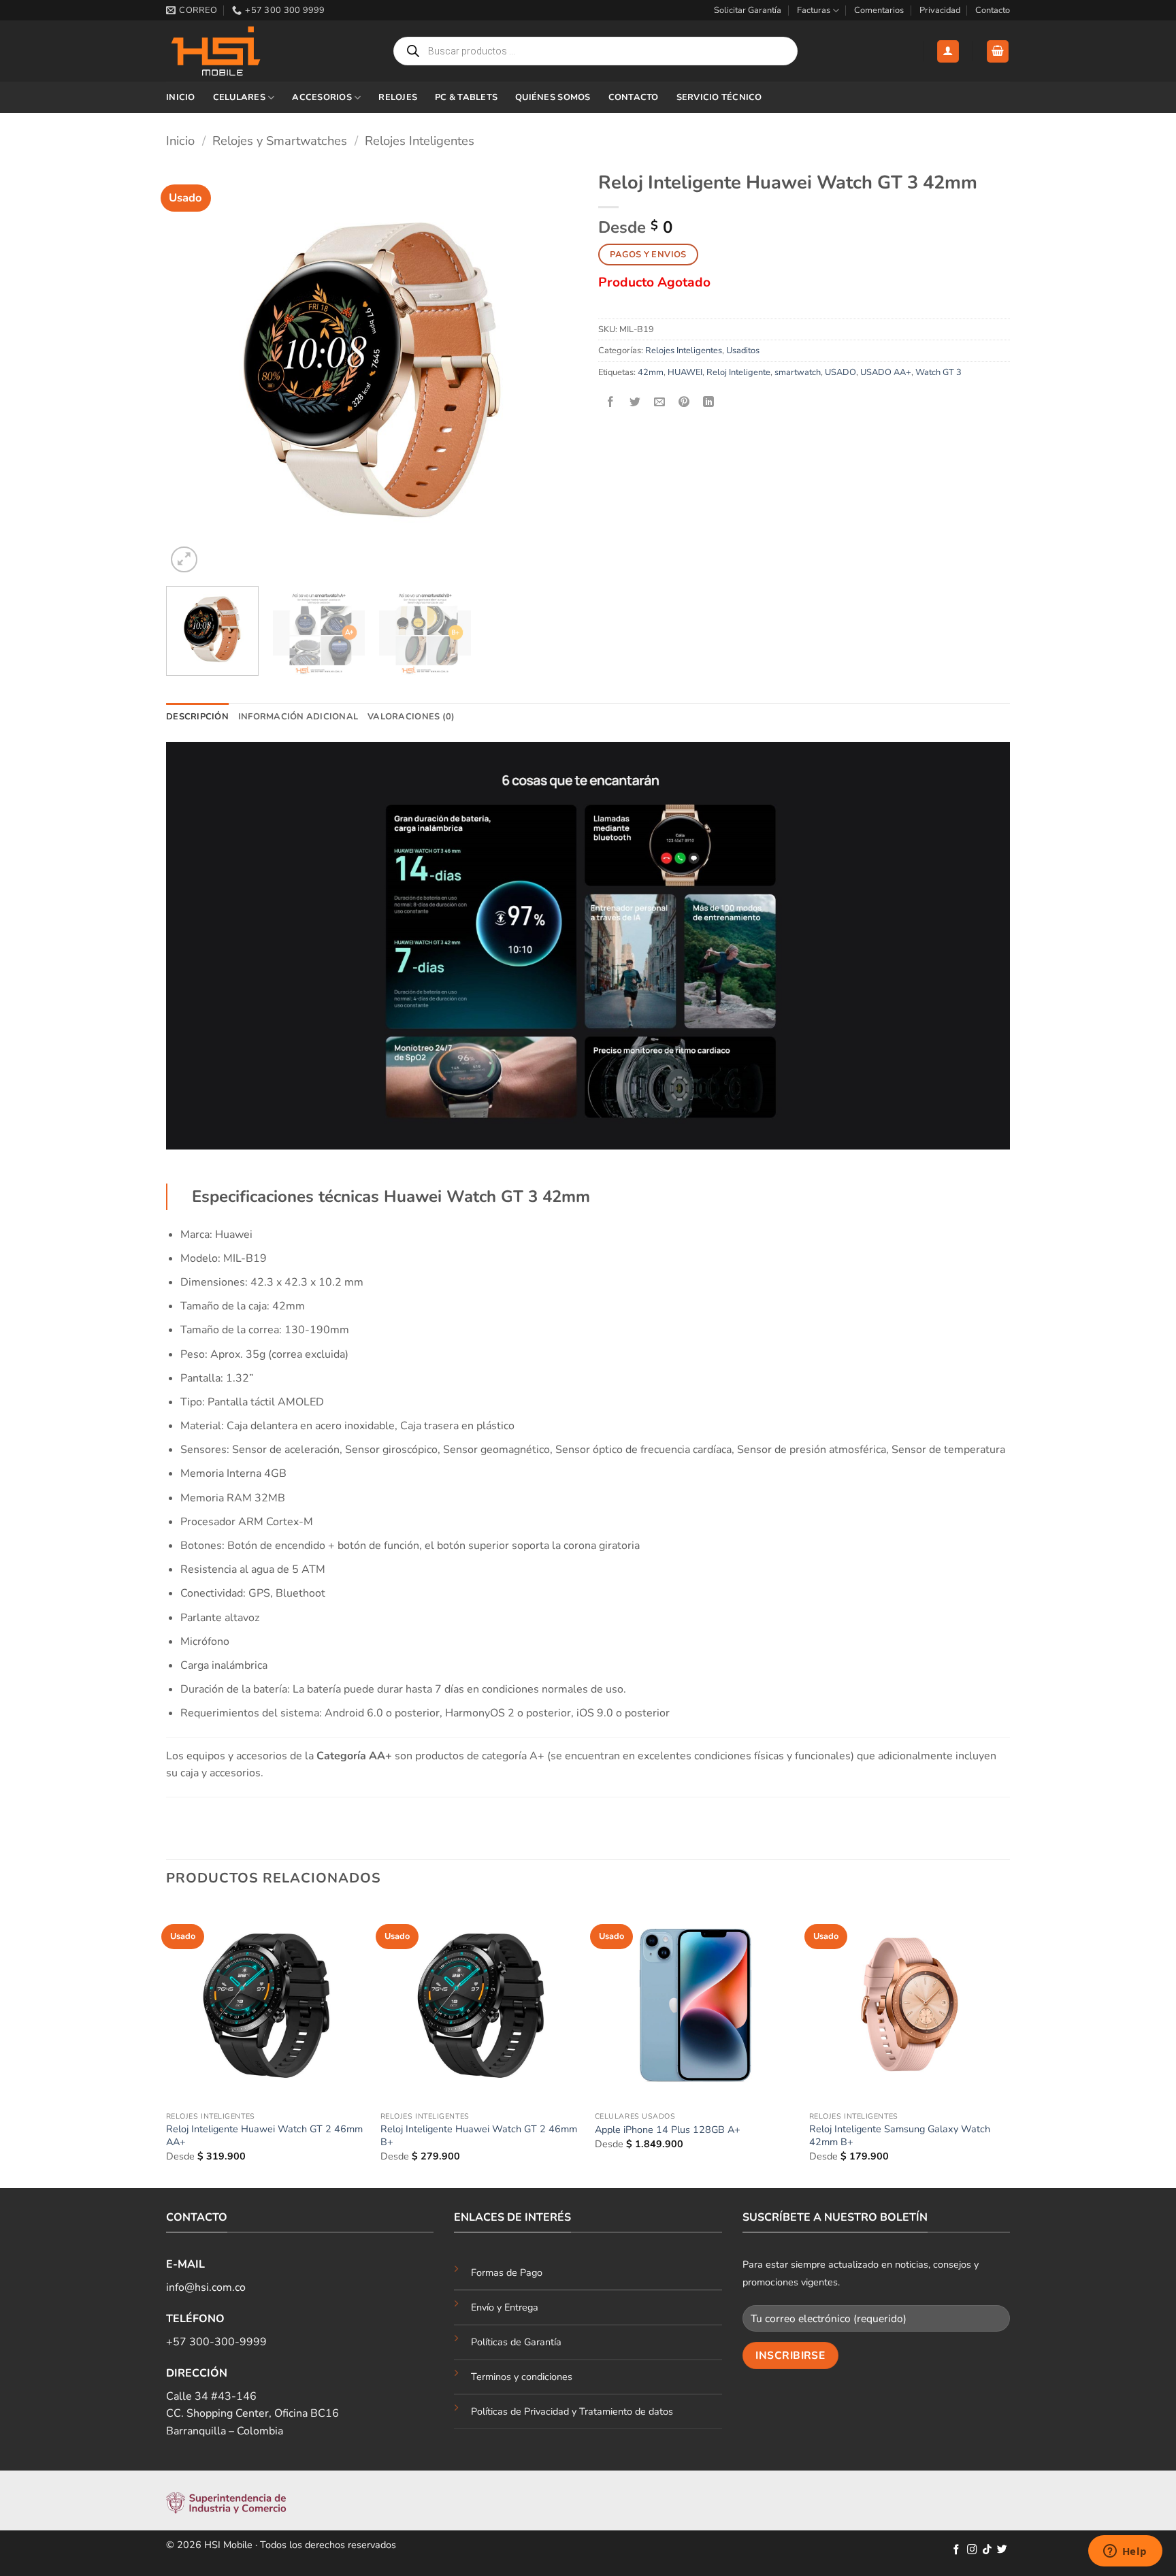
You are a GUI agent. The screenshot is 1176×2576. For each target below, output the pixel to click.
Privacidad (940, 10)
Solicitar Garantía (748, 10)
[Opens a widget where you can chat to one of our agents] (1125, 2552)
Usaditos (743, 350)
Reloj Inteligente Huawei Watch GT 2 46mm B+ (479, 2135)
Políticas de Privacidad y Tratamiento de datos (572, 2411)
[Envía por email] (660, 403)
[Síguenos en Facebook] (957, 2550)
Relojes (398, 97)
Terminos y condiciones (522, 2377)
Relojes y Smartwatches (280, 141)
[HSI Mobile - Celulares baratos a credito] (234, 51)
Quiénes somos (553, 97)
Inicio (181, 97)
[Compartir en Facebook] (611, 403)
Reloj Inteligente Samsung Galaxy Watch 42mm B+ (900, 2135)
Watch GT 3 (938, 372)
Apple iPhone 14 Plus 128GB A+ (668, 2130)
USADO (840, 372)
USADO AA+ (886, 372)
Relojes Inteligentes (420, 141)
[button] (948, 51)
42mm (651, 372)
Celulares (239, 97)
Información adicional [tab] (298, 717)
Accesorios (322, 97)
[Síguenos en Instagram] (972, 2550)
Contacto (993, 10)
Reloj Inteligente (738, 372)
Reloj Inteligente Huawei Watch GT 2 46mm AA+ (264, 2135)
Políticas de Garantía (516, 2342)
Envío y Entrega (505, 2307)
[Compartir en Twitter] (635, 403)
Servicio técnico (719, 97)
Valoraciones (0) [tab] (411, 717)
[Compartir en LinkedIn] (709, 403)
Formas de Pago (507, 2272)
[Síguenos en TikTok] (987, 2550)
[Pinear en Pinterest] (684, 403)
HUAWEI (685, 372)
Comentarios (879, 10)
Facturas (814, 10)
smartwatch (798, 372)
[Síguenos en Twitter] (1002, 2550)
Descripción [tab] (197, 717)
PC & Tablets (466, 97)
